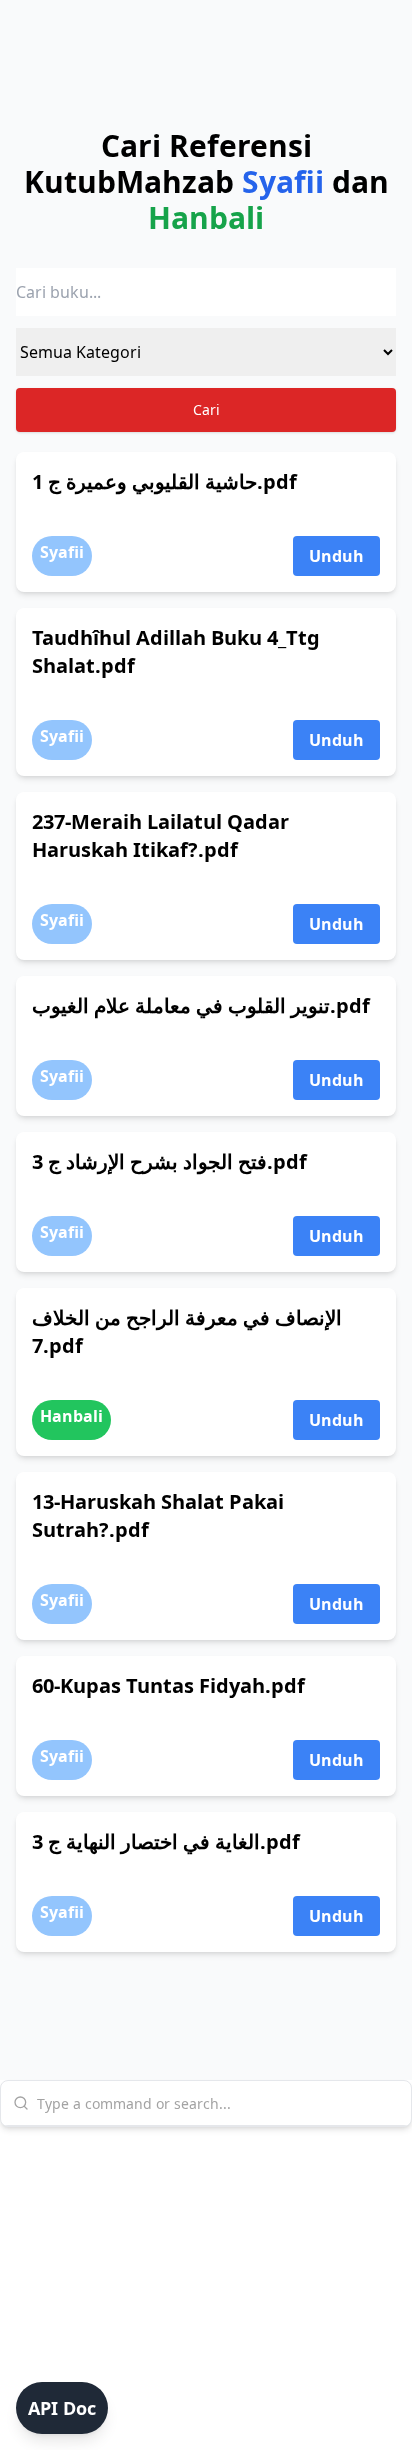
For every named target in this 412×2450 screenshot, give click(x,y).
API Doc (62, 2408)
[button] (62, 2408)
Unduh (336, 556)
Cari (206, 409)
